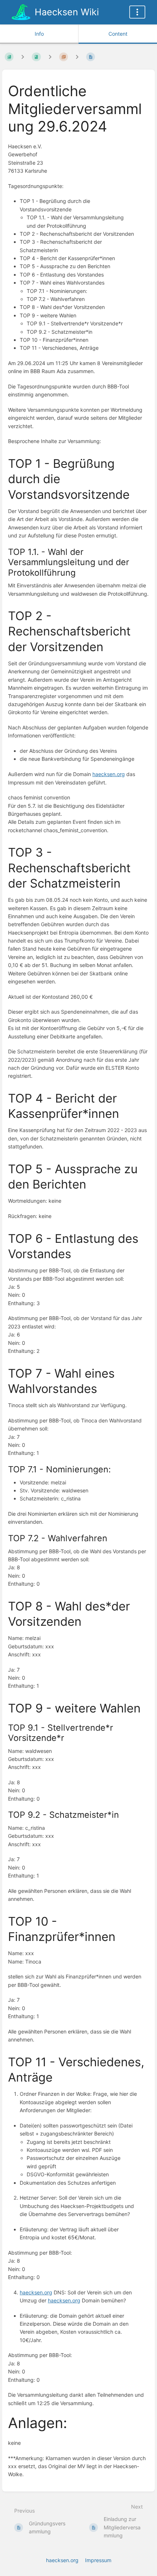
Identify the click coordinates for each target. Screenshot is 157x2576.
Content (118, 34)
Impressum (98, 2560)
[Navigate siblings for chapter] (50, 57)
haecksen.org (109, 774)
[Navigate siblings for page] (77, 57)
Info (39, 34)
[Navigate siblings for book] (23, 57)
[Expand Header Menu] (137, 12)
